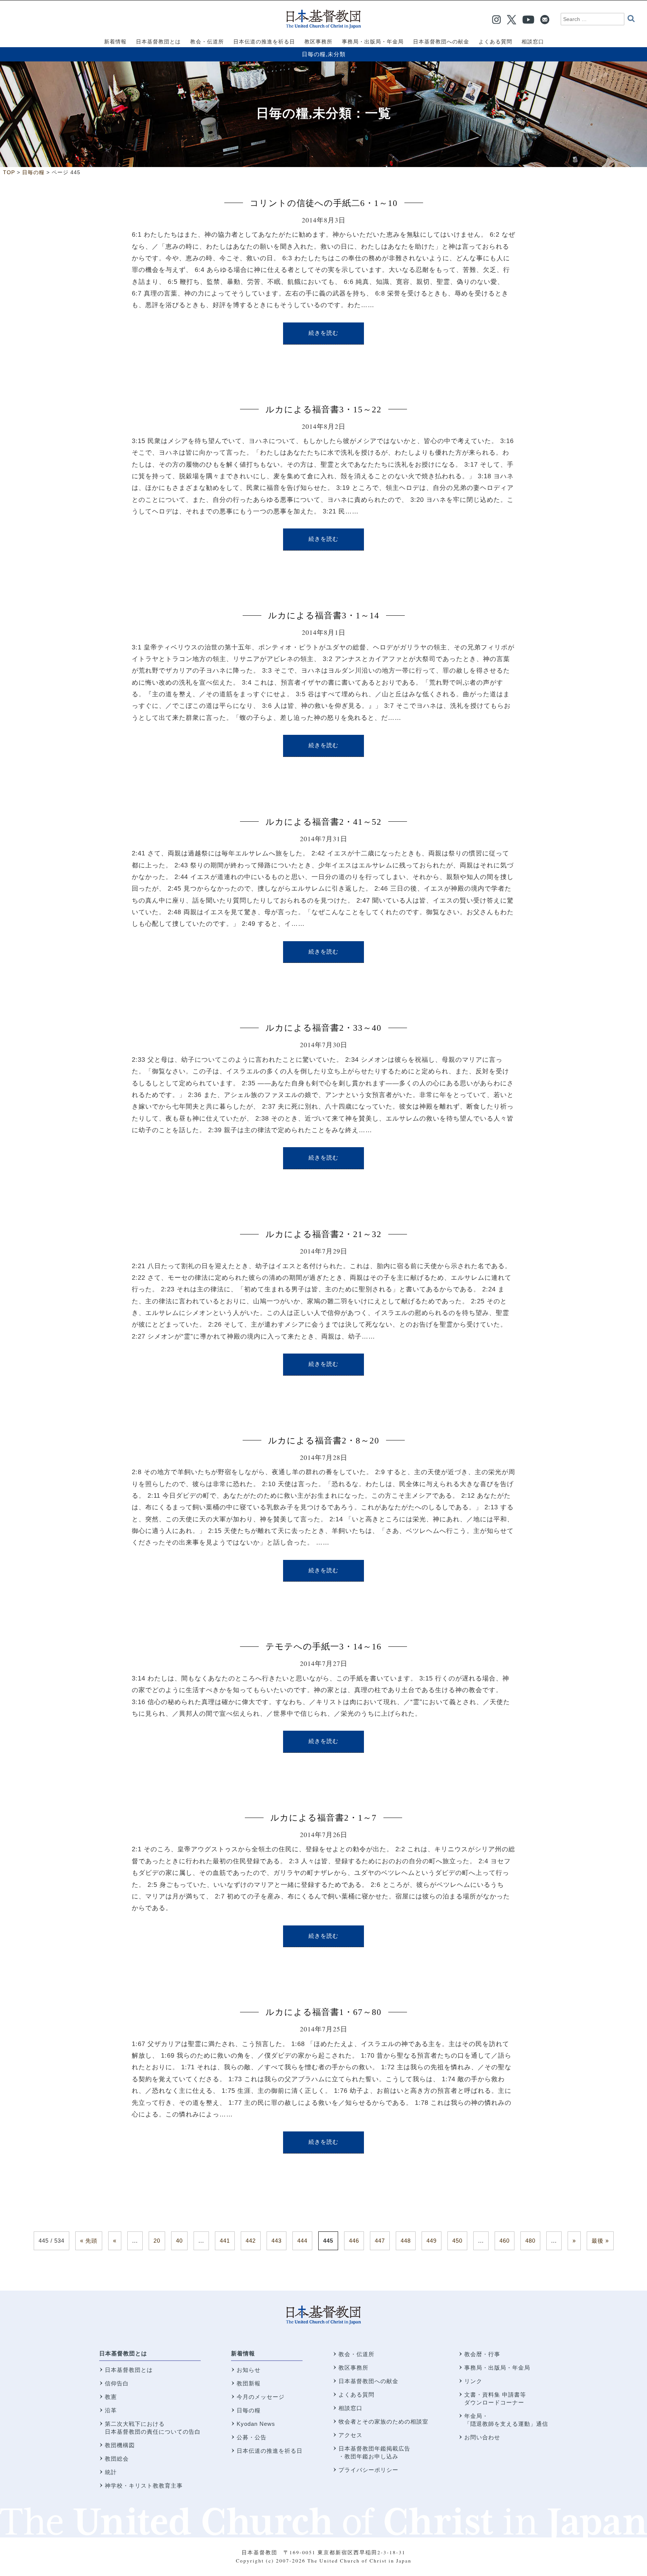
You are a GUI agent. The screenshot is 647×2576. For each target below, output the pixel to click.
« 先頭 (89, 2241)
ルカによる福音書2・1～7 (323, 1818)
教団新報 (249, 2383)
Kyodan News (256, 2424)
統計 (111, 2472)
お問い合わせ (482, 2437)
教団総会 (117, 2459)
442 (251, 2241)
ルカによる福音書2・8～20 (324, 1441)
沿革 (111, 2410)
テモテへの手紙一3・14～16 (323, 1647)
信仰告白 (117, 2383)
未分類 (337, 54)
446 (354, 2241)
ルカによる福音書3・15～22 (323, 410)
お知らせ (249, 2370)
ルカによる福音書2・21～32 (323, 1234)
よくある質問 (356, 2395)
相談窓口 (350, 2408)
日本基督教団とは (123, 2353)
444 (302, 2241)
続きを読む (323, 333)
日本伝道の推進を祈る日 (270, 2451)
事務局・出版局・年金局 (497, 2368)
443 (277, 2241)
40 (179, 2241)
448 (406, 2241)
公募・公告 (252, 2437)
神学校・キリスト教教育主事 (144, 2486)
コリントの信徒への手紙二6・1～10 (324, 203)
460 (505, 2241)
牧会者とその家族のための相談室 (383, 2422)
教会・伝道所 (356, 2354)
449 (432, 2241)
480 (530, 2241)
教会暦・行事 (482, 2354)
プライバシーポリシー (368, 2470)
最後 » (600, 2241)
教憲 (111, 2397)
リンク (473, 2381)
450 (457, 2241)
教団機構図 (120, 2445)
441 (225, 2241)
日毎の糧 (314, 54)
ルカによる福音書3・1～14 (324, 616)
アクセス (350, 2435)
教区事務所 (353, 2368)
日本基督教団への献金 (368, 2381)
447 (380, 2241)
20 (157, 2241)
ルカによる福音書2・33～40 (323, 1028)
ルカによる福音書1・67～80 (323, 2012)
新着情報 (243, 2353)
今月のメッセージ (261, 2397)
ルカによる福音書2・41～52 (323, 822)
